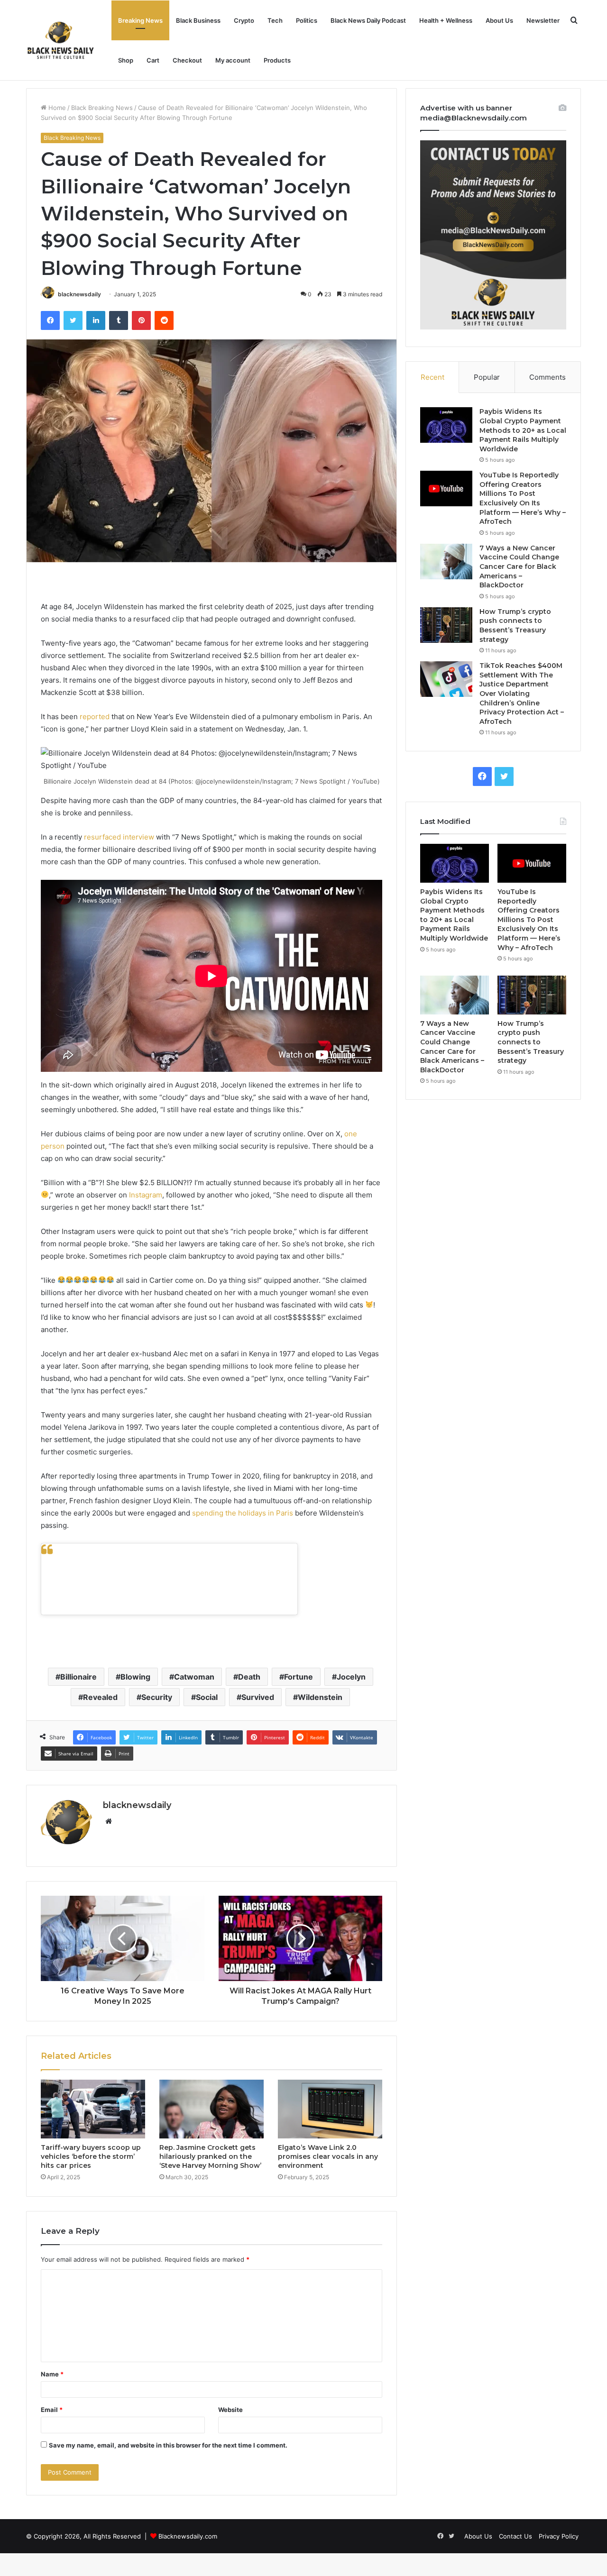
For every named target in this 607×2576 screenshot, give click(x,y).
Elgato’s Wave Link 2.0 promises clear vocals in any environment (328, 2156)
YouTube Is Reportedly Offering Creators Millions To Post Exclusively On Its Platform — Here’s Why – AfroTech (523, 498)
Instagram (146, 1195)
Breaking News (140, 20)
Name (52, 2374)
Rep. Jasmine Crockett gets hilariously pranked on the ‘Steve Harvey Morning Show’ (210, 2156)
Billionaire (78, 1677)
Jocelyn (351, 1677)
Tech (275, 20)
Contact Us (515, 2536)
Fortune (299, 1677)
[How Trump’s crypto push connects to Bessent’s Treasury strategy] (446, 625)
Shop (126, 60)
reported (95, 717)
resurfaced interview (119, 837)
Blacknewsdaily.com (188, 2536)
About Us (499, 20)
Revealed (100, 1697)
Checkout (187, 60)
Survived (258, 1697)
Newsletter (543, 20)
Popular (487, 377)
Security (157, 1697)
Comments (547, 377)
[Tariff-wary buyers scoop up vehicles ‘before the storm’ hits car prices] (93, 2109)
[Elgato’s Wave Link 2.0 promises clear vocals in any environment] (330, 2109)
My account (233, 60)
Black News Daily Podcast (368, 20)
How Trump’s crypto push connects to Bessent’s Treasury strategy (515, 626)
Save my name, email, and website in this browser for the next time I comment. (168, 2445)
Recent (432, 377)
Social (207, 1697)
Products (277, 60)
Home (56, 108)
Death (249, 1677)
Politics (307, 20)
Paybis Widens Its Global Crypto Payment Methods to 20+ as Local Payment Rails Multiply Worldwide (523, 430)
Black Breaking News (102, 108)
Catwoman (194, 1677)
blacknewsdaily (79, 294)
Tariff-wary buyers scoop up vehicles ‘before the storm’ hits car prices (91, 2156)
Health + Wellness (446, 20)
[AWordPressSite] (60, 40)
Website (230, 2410)
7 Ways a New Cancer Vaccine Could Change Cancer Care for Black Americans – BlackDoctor (519, 566)
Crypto (244, 20)
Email (52, 2410)
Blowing (135, 1677)
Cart (153, 60)
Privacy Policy (559, 2536)
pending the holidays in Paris (244, 1513)
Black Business (198, 20)
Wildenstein (320, 1697)
